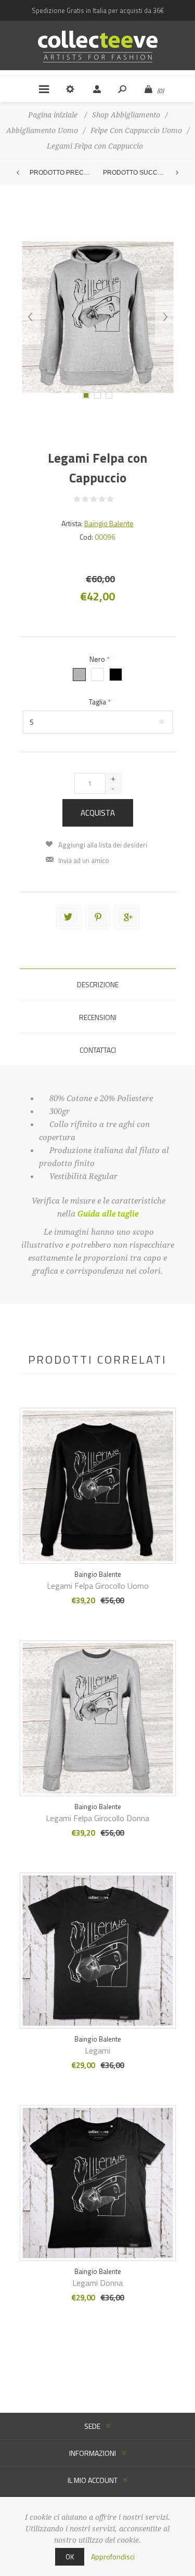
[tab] (98, 984)
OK (70, 2557)
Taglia (98, 702)
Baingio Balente (109, 523)
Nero (98, 659)
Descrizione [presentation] (98, 984)
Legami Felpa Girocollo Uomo (98, 1586)
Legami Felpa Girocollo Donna (97, 1818)
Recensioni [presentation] (98, 1017)
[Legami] (98, 1472)
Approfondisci (113, 2557)
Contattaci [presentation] (98, 1050)
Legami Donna (97, 2283)
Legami (97, 2050)
